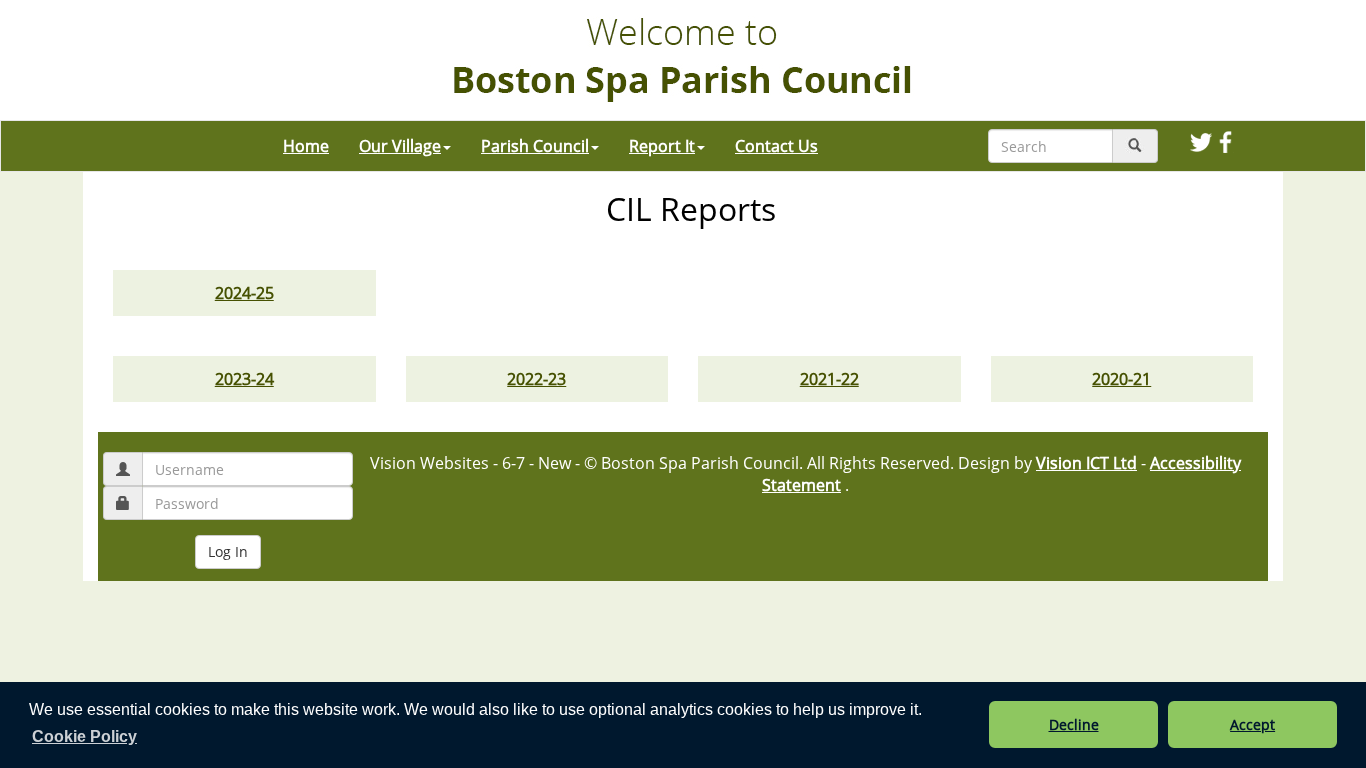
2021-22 (829, 379)
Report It (662, 146)
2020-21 (1121, 379)
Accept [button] (1252, 724)
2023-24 (244, 379)
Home (306, 146)
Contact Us (776, 146)
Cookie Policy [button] (84, 736)
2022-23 (536, 379)
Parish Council (535, 146)
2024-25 (244, 293)
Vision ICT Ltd (1086, 463)
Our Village (400, 146)
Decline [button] (1074, 724)
